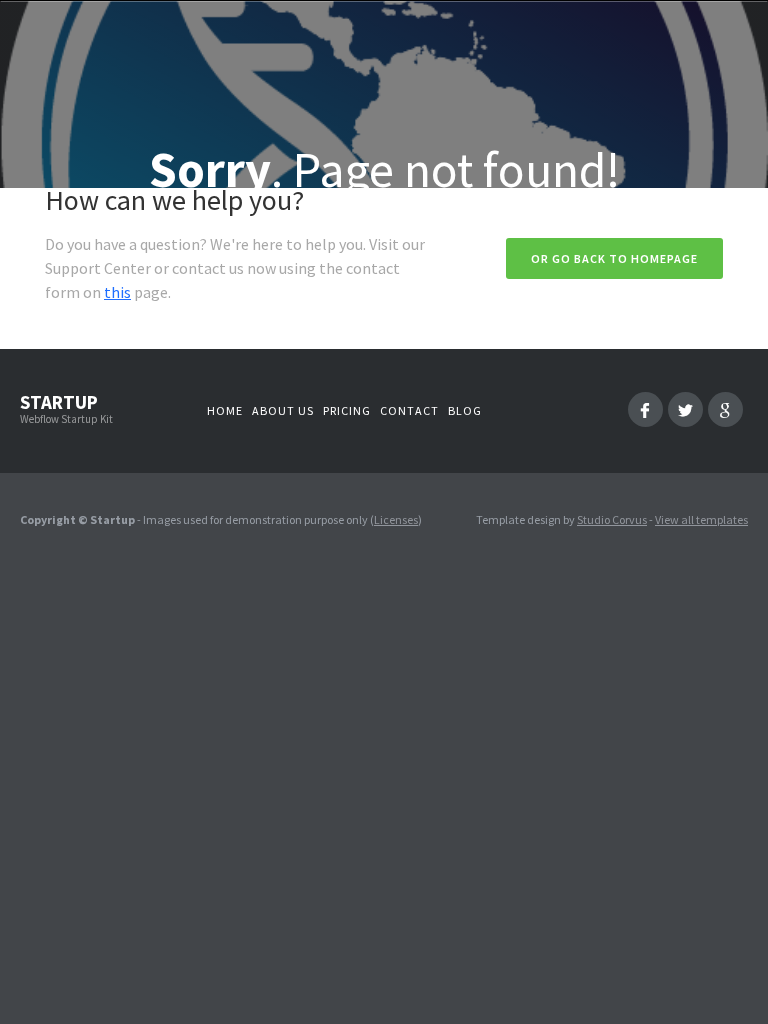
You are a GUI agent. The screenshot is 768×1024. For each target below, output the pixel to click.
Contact (409, 410)
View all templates (701, 519)
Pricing (347, 410)
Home (225, 410)
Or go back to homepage (614, 258)
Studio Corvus (612, 519)
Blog (465, 410)
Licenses (396, 519)
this (117, 292)
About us (283, 410)
